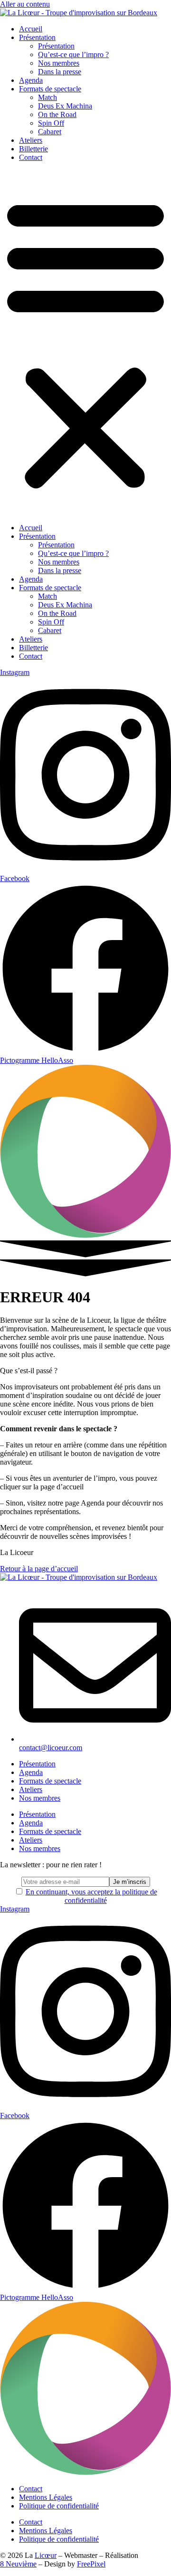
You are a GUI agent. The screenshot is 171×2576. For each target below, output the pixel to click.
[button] (85, 343)
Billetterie (33, 149)
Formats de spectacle (50, 89)
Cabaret (50, 132)
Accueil (31, 29)
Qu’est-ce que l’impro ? (73, 54)
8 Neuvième (18, 2564)
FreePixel (91, 2564)
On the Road (57, 114)
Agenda (31, 80)
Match (47, 97)
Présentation (37, 37)
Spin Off (51, 123)
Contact (31, 157)
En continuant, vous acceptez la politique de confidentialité (91, 1896)
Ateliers (31, 140)
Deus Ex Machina (65, 106)
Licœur (46, 2555)
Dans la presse (60, 72)
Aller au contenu (25, 4)
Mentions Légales (46, 2497)
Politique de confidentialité (59, 2506)
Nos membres (59, 63)
